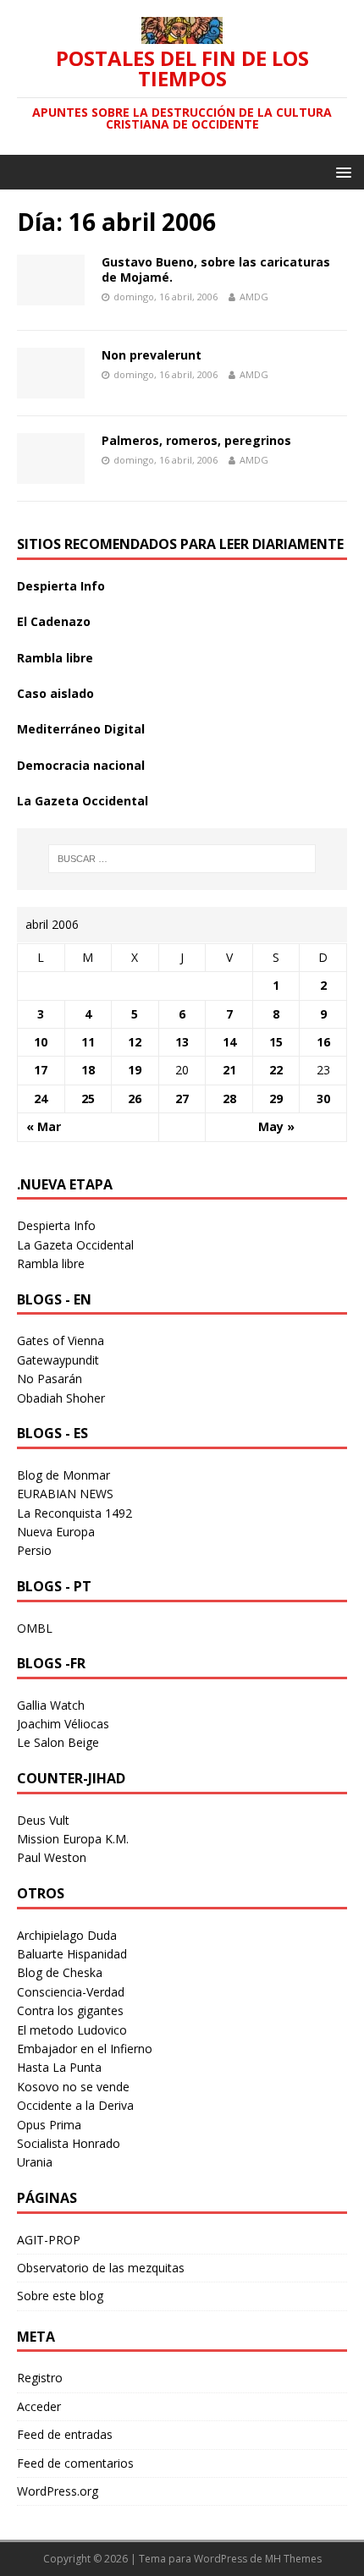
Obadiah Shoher (61, 1398)
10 (41, 1042)
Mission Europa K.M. (73, 1839)
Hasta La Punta (59, 2067)
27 (182, 1099)
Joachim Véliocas (63, 1724)
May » (276, 1126)
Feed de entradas (65, 2434)
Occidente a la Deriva (75, 2105)
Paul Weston (52, 1857)
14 (229, 1042)
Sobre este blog (60, 2296)
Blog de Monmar (63, 1475)
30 (323, 1099)
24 (41, 1099)
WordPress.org (58, 2491)
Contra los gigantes (70, 2010)
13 (182, 1042)
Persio (34, 1550)
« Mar (44, 1126)
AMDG (254, 297)
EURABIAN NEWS (65, 1494)
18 (88, 1070)
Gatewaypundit (58, 1360)
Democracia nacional (81, 765)
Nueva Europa (56, 1532)
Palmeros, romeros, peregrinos (196, 440)
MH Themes (293, 2559)
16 (323, 1042)
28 (229, 1099)
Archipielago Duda (67, 1935)
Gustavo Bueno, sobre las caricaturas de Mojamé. (216, 269)
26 (135, 1099)
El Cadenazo (54, 621)
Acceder (39, 2406)
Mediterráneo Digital (81, 729)
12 (135, 1042)
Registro (40, 2378)
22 (276, 1070)
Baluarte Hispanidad (72, 1954)
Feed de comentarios (75, 2463)
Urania (35, 2162)
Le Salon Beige (58, 1742)
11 (88, 1042)
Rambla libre (55, 658)
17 (41, 1070)
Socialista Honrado (69, 2143)
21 (229, 1070)
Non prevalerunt (152, 355)
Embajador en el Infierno (85, 2049)
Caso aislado (55, 693)
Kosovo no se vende (73, 2087)
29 (276, 1099)
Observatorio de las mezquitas (101, 2268)
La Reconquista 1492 (74, 1513)
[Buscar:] (182, 859)
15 (276, 1042)
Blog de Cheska (60, 1972)
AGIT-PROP (49, 2240)
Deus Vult (43, 1820)
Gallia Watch (51, 1705)
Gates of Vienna (61, 1340)
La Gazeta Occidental (83, 801)
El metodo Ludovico (72, 2030)
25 (88, 1099)
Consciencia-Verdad (71, 1992)
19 (135, 1070)
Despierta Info (61, 586)
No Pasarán (50, 1379)
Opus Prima (49, 2125)
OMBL (35, 1628)
